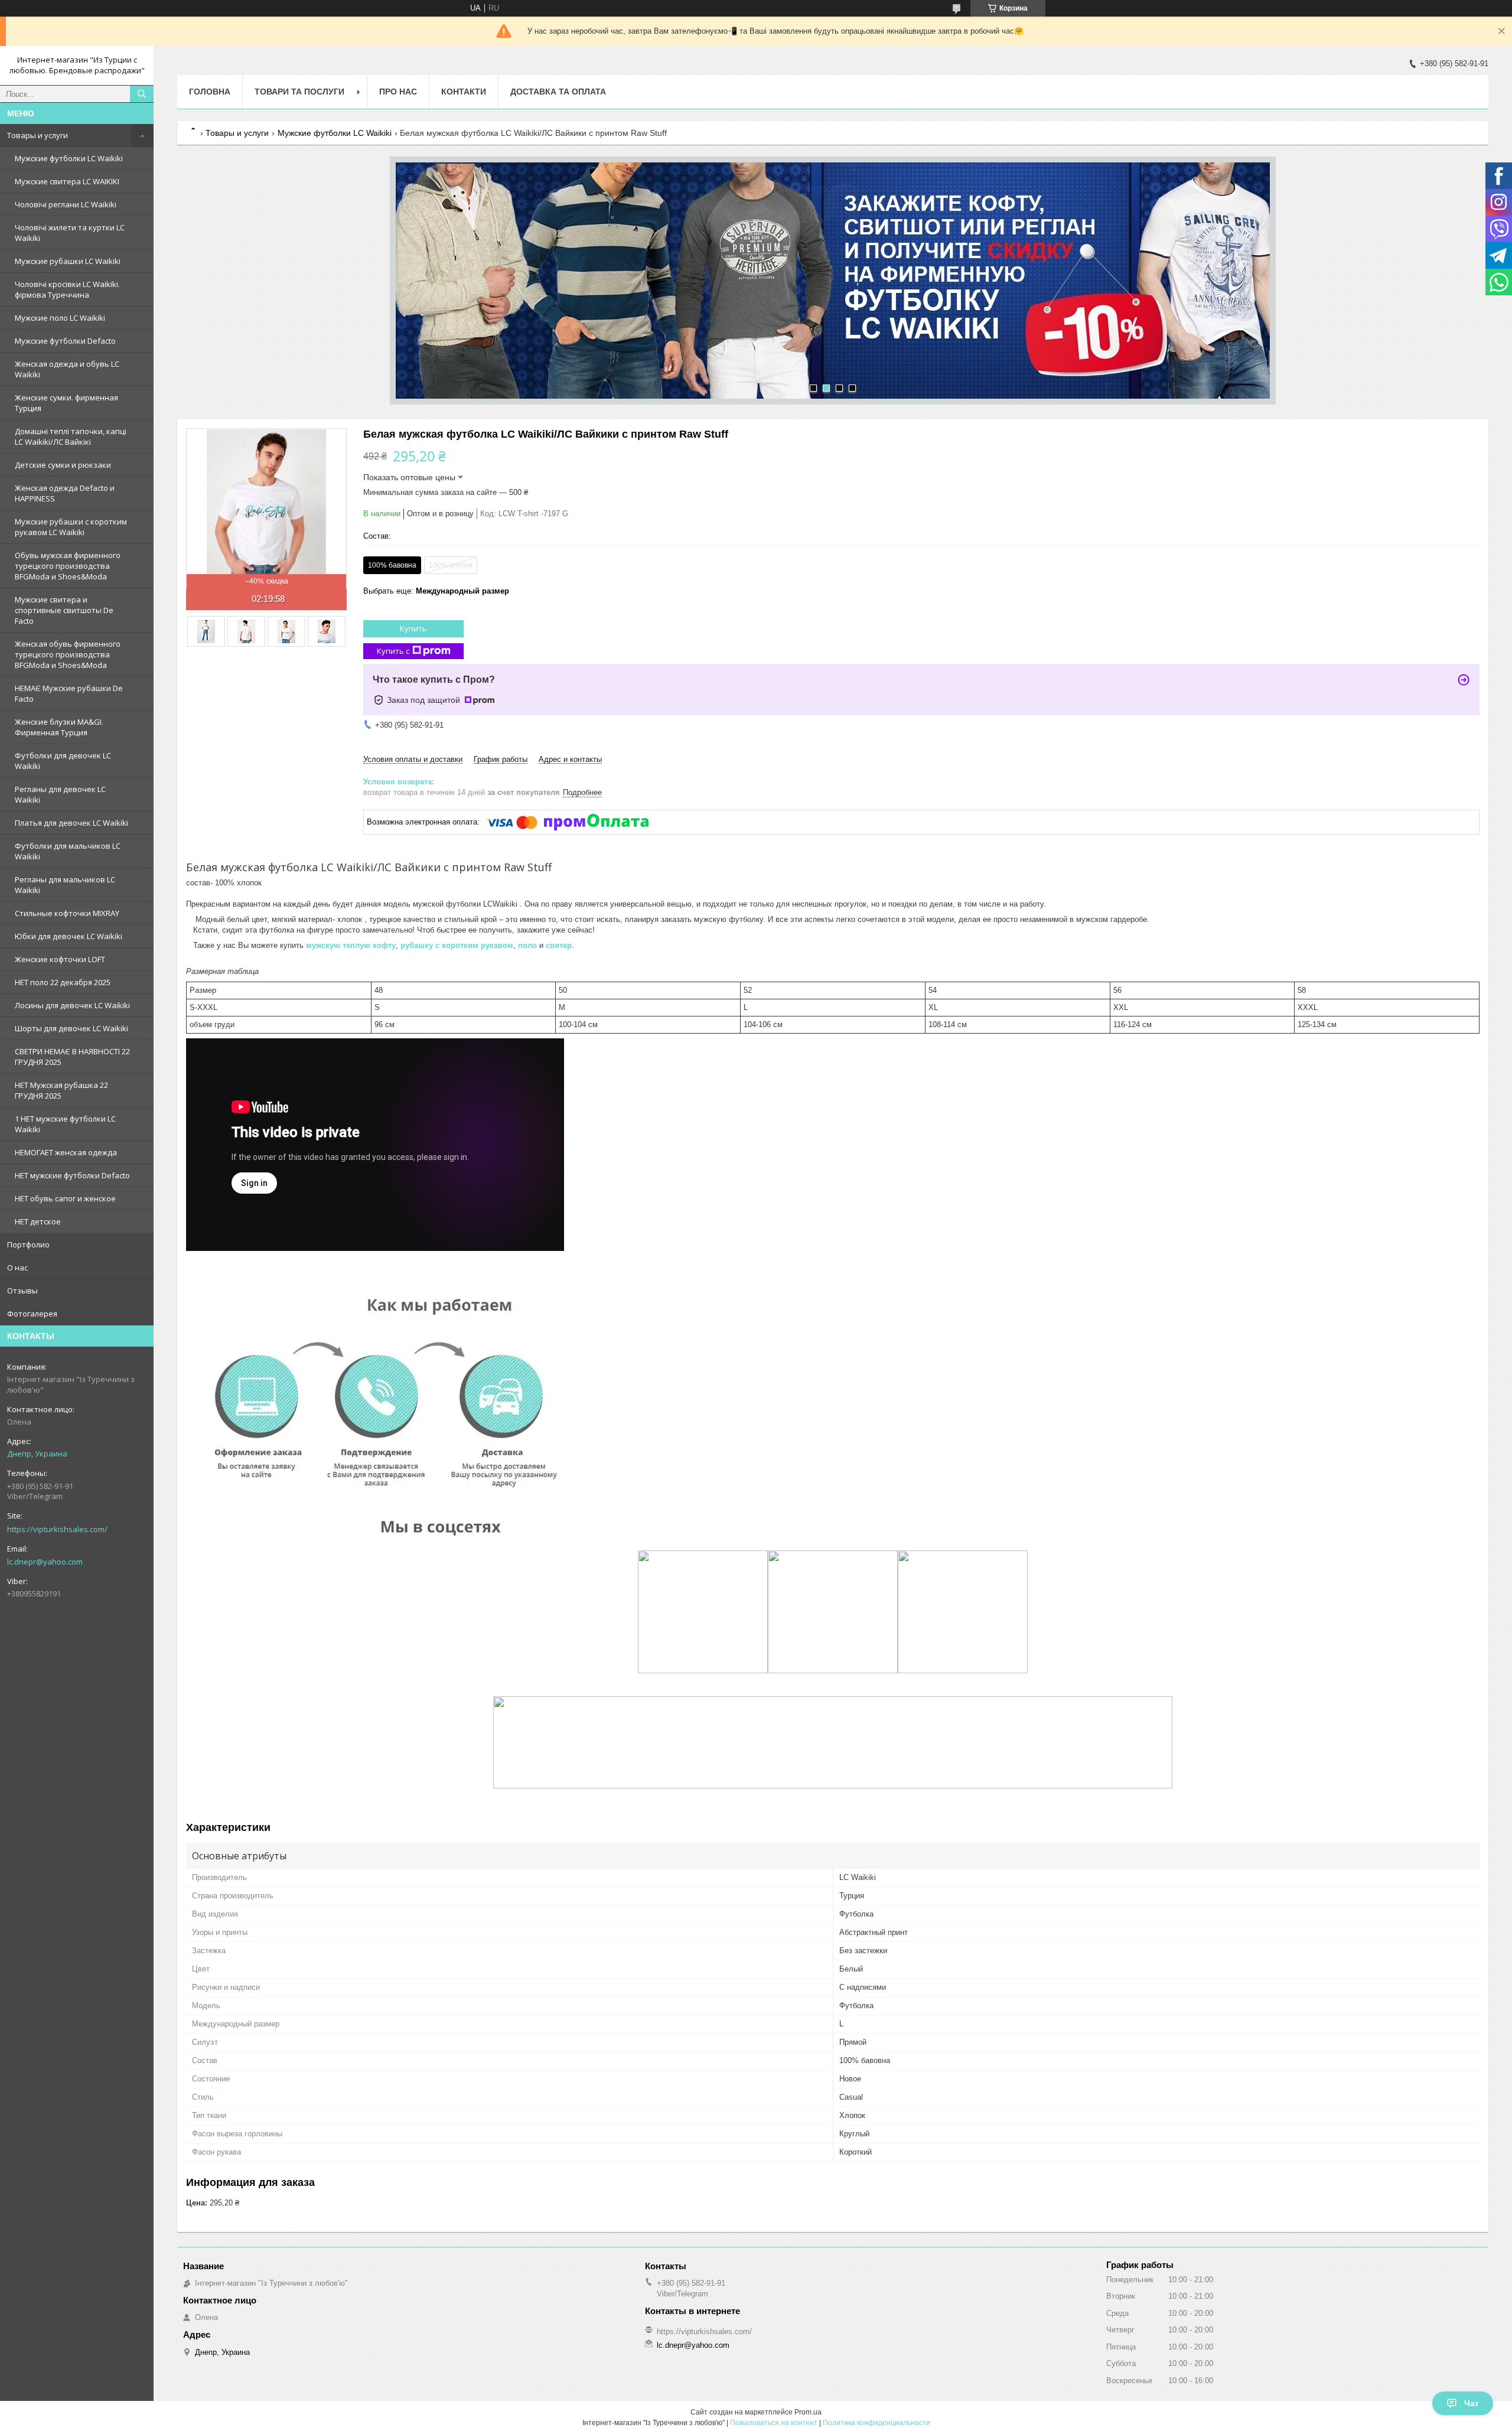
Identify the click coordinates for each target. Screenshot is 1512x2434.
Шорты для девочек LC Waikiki (71, 1028)
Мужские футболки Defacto (65, 341)
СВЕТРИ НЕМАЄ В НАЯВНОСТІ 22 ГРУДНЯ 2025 (72, 1057)
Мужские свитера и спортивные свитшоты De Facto (64, 610)
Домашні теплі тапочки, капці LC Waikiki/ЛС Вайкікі (71, 436)
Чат (1472, 2403)
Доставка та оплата (558, 92)
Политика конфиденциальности (876, 2423)
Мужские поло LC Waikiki (60, 318)
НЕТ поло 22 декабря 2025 (63, 982)
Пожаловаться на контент (774, 2423)
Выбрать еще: (436, 591)
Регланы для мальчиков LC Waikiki (65, 885)
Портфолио (28, 1244)
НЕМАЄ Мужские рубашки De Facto (69, 693)
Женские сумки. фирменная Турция (66, 403)
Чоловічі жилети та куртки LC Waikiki (70, 233)
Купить (413, 628)
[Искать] (142, 94)
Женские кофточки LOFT (60, 959)
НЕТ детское (38, 1221)
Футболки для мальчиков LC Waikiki (68, 851)
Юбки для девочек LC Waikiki (69, 936)
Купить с (393, 651)
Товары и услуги (38, 135)
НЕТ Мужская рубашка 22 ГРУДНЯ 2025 (61, 1090)
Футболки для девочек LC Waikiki (63, 761)
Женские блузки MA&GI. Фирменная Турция (59, 727)
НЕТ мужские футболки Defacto (72, 1175)
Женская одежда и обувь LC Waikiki (67, 369)
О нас (17, 1267)
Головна (210, 92)
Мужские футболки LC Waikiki (69, 158)
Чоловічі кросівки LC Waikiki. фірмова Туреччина (67, 289)
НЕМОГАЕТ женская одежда (66, 1152)
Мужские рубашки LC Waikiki (68, 261)
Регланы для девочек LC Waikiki (60, 794)
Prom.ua (808, 2412)
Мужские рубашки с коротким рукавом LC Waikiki (71, 527)
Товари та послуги (299, 92)
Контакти (464, 92)
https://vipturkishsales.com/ (57, 1529)
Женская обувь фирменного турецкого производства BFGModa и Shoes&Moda (68, 654)
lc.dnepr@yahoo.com (45, 1562)
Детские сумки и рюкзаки (63, 465)
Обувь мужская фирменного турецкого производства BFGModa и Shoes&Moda (68, 566)
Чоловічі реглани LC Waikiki (66, 204)
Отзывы (22, 1291)
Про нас (398, 92)
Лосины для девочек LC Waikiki (72, 1005)
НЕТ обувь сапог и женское (65, 1198)
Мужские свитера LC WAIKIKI (67, 181)
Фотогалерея (32, 1314)
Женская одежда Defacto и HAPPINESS (65, 493)
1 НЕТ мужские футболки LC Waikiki (65, 1124)
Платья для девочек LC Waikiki (71, 823)
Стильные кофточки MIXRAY (67, 913)
